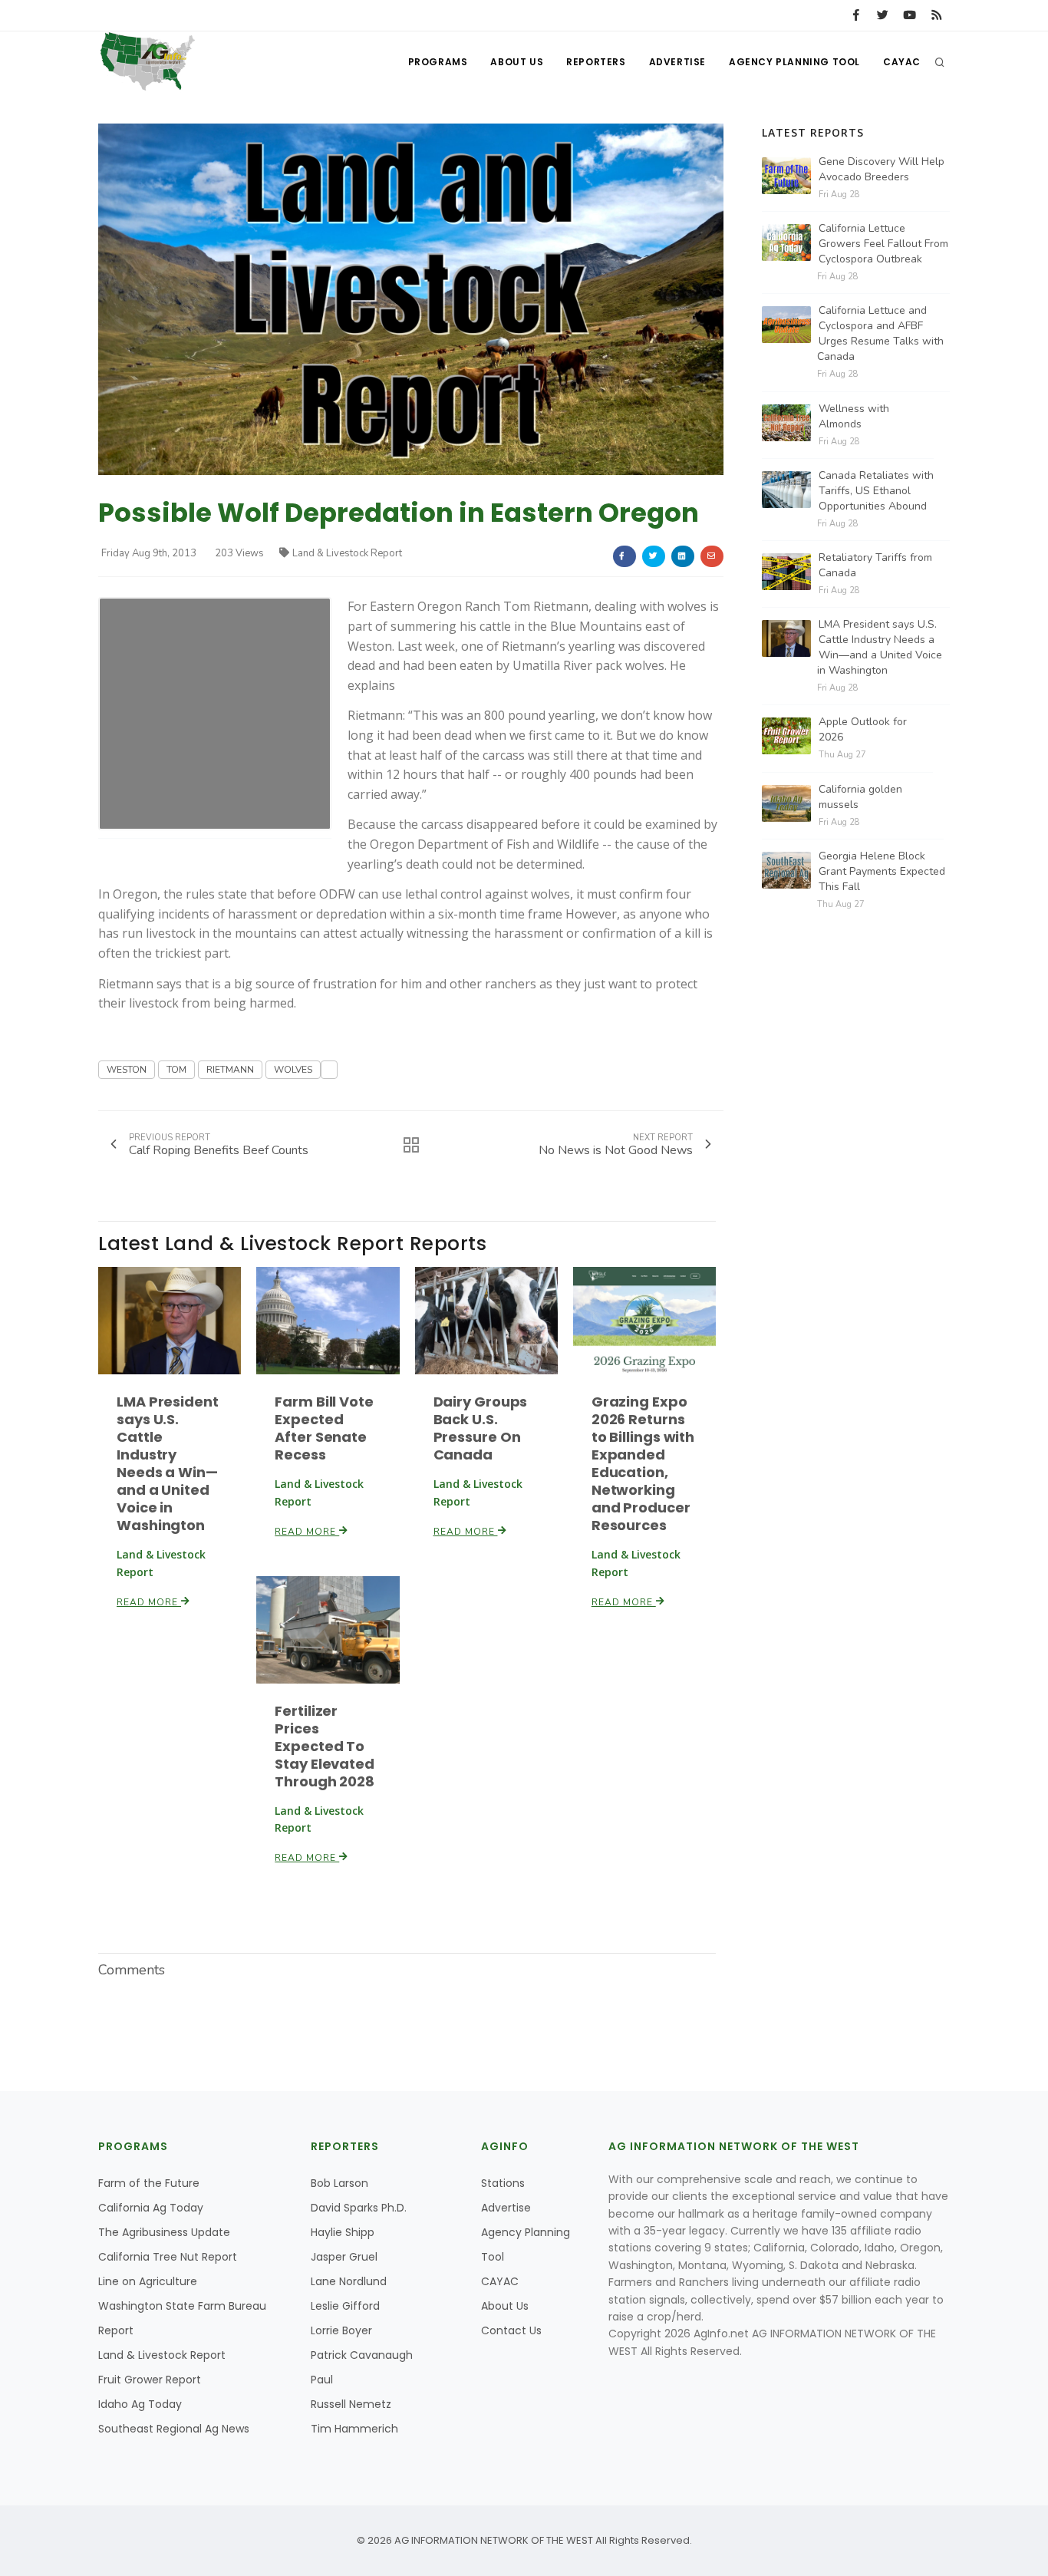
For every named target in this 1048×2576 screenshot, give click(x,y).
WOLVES (293, 1070)
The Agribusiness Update (164, 2232)
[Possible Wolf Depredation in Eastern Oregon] (411, 299)
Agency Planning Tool (794, 62)
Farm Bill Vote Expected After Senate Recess (324, 1428)
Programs (438, 62)
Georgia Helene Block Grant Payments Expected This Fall (882, 871)
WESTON (127, 1070)
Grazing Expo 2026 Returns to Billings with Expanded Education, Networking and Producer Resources (643, 1463)
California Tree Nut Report (168, 2257)
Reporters (596, 62)
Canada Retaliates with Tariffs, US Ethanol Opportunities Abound (876, 491)
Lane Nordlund (349, 2281)
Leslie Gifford (345, 2306)
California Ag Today (151, 2208)
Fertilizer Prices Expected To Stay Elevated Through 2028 (325, 1746)
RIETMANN (230, 1070)
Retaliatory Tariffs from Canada (875, 565)
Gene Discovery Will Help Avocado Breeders (882, 169)
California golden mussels (860, 797)
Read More (149, 1602)
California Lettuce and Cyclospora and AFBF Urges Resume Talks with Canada (880, 333)
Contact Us (511, 2330)
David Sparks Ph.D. (359, 2208)
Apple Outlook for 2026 (863, 729)
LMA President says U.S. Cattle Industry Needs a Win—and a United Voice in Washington (168, 1463)
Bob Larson (339, 2183)
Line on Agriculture (148, 2281)
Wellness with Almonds (854, 416)
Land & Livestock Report (347, 553)
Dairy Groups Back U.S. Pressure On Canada (481, 1428)
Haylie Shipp (343, 2232)
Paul (322, 2380)
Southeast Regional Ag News (174, 2429)
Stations (503, 2183)
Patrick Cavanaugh (362, 2355)
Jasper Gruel (344, 2257)
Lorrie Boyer (341, 2330)
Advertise (677, 62)
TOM (176, 1070)
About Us (517, 62)
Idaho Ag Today (140, 2404)
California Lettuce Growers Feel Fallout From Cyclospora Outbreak (883, 244)
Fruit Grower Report (150, 2380)
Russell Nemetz (351, 2404)
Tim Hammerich (354, 2429)
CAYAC (902, 62)
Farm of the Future (149, 2183)
